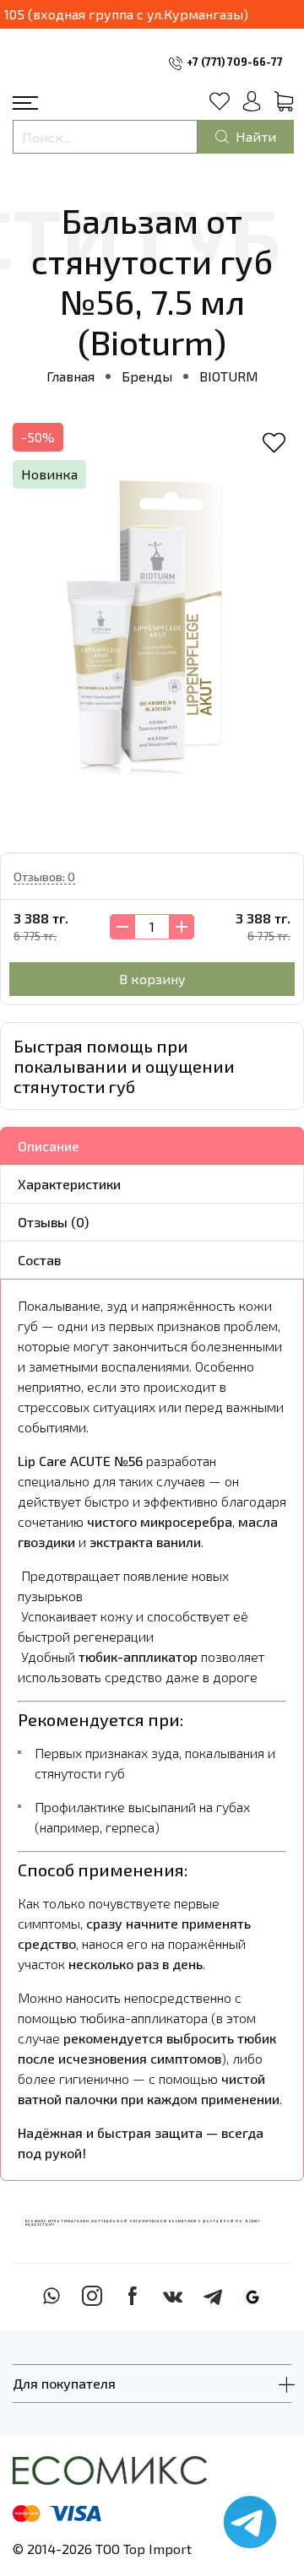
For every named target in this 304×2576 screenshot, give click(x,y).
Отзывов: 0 (44, 877)
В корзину (152, 979)
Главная (71, 376)
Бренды (147, 376)
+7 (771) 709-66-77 (235, 62)
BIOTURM (229, 376)
